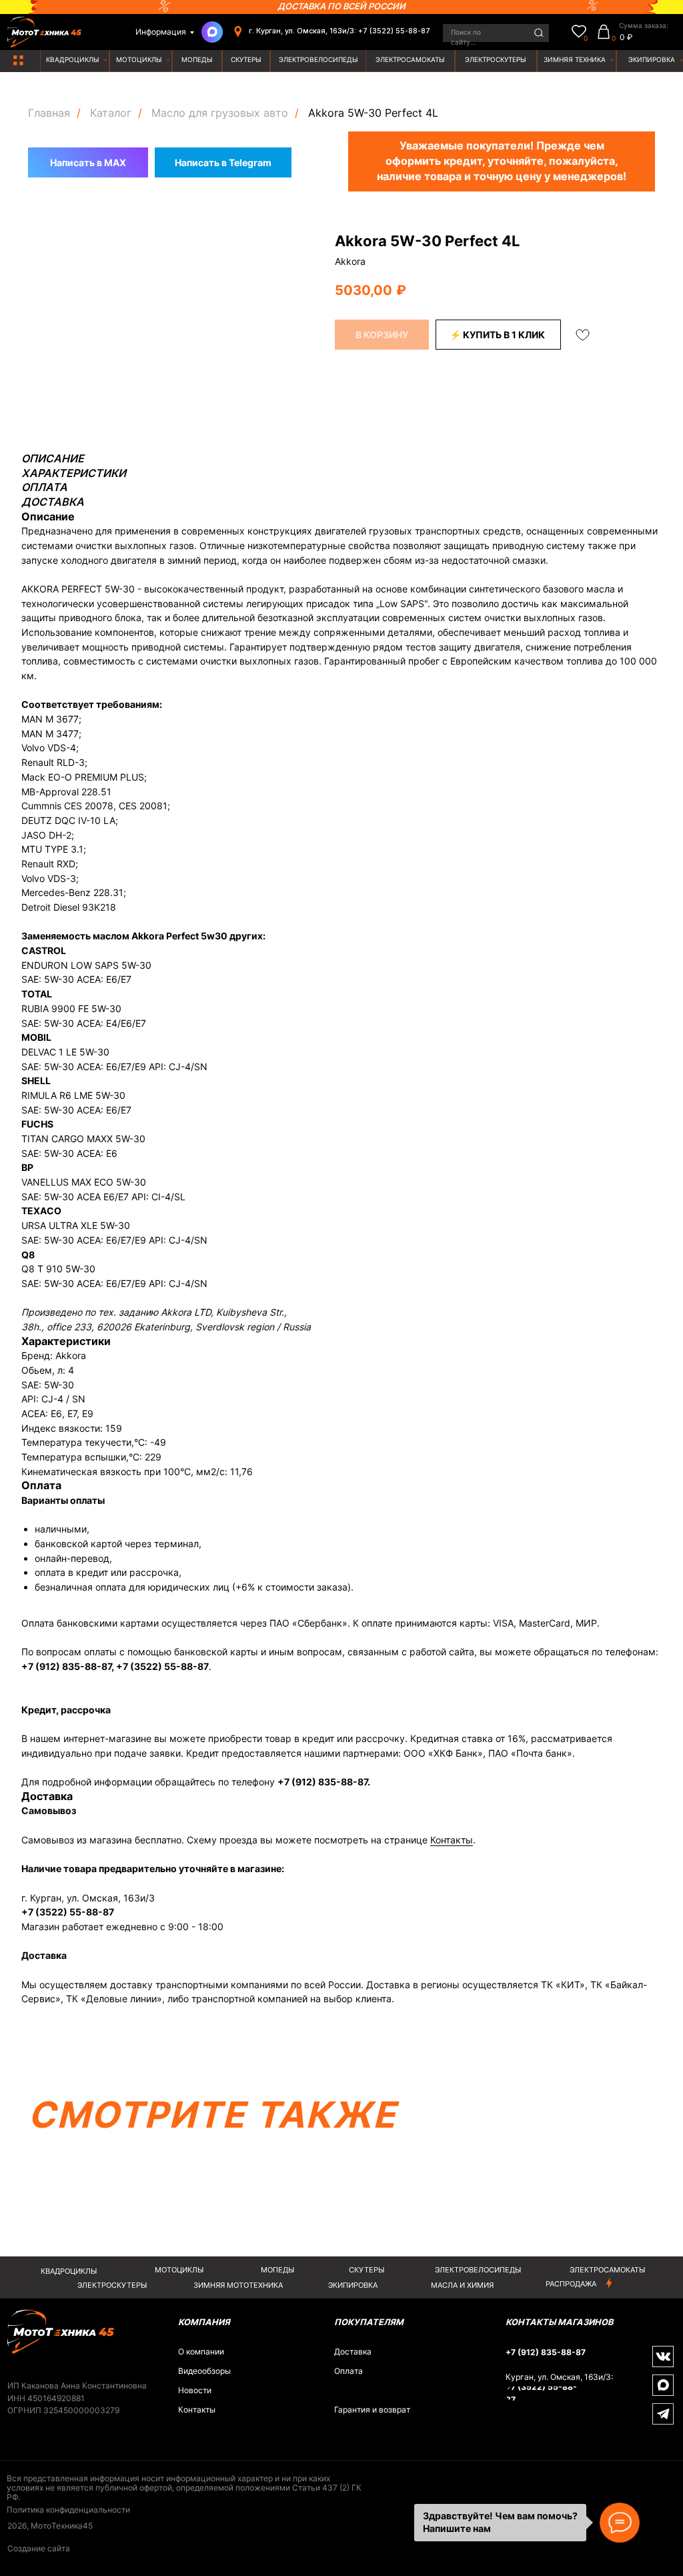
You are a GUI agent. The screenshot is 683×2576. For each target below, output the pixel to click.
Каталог (111, 113)
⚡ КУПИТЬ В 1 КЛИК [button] (497, 335)
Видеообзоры (204, 2371)
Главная (49, 113)
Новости (195, 2391)
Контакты (452, 1840)
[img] (18, 60)
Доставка (353, 2352)
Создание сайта (39, 2549)
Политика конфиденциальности (68, 2510)
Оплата (349, 2371)
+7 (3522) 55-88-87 (162, 1666)
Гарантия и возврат (372, 2410)
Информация (161, 32)
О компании (201, 2352)
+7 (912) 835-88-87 (66, 1666)
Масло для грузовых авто (220, 113)
